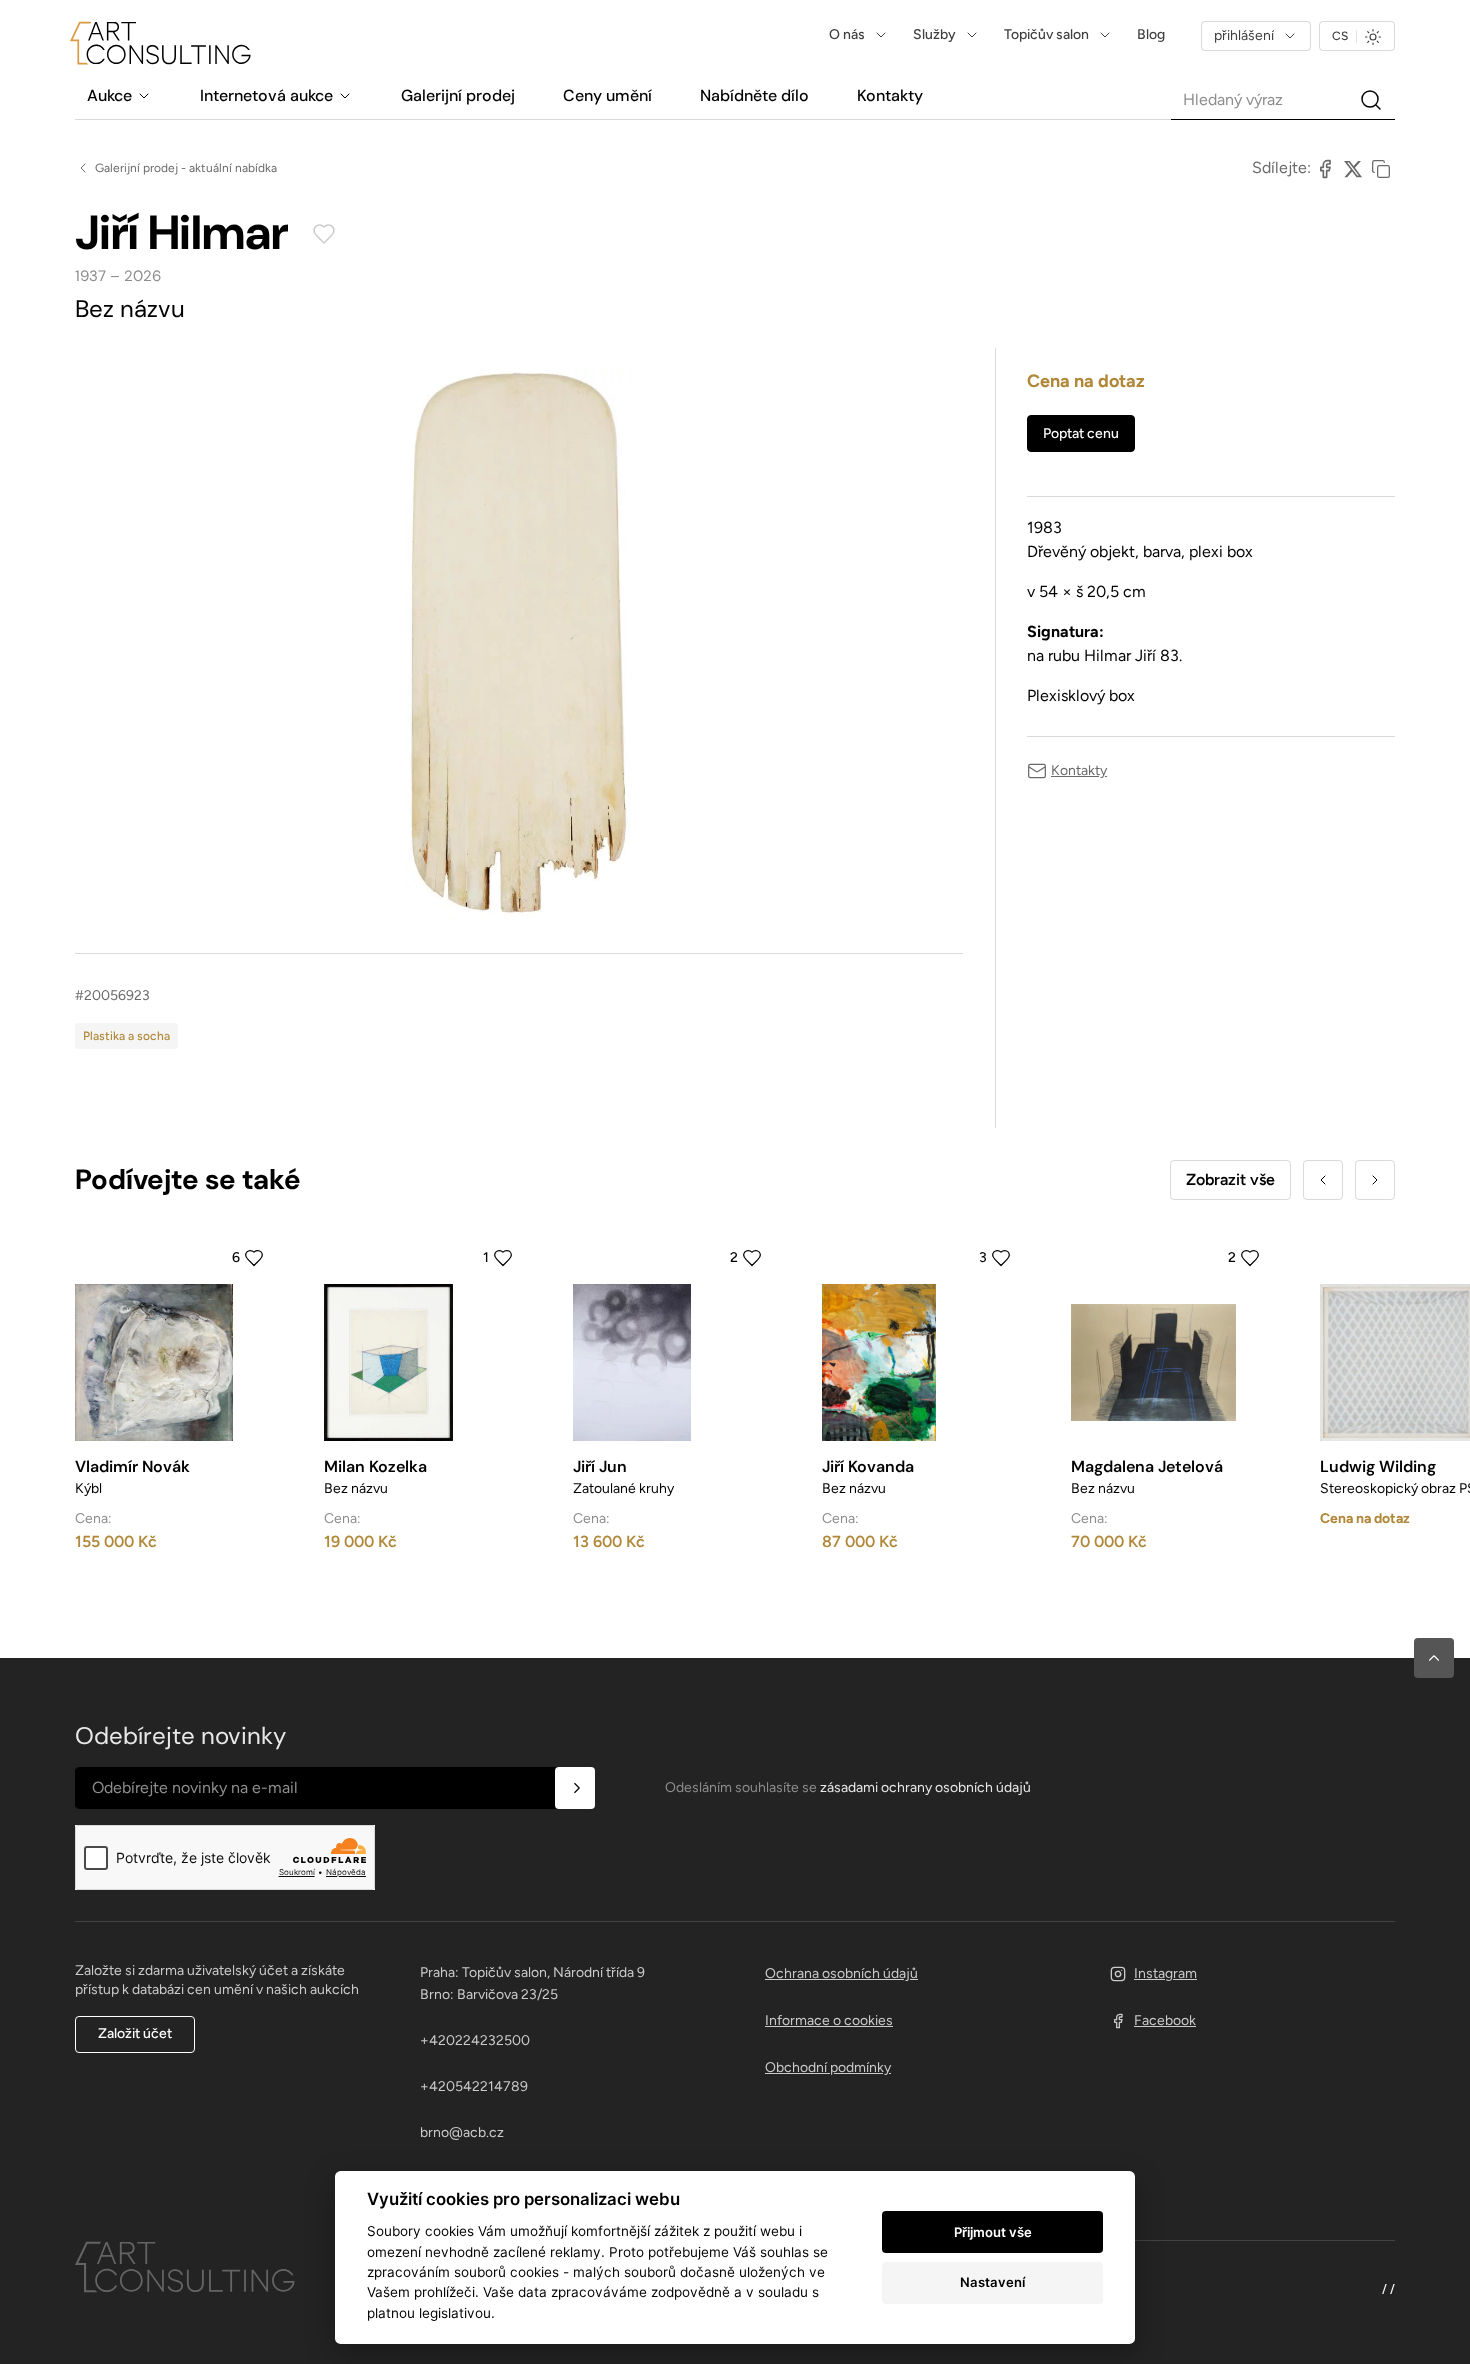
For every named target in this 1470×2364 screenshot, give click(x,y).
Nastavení (992, 2282)
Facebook (1165, 2020)
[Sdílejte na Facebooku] (1325, 168)
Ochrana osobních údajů (841, 1973)
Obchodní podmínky (828, 2067)
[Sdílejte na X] (1353, 168)
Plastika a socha (126, 1036)
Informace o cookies (829, 2020)
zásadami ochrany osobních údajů (925, 1787)
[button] (1434, 1658)
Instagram (1165, 1973)
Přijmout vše (993, 2232)
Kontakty (1079, 770)
